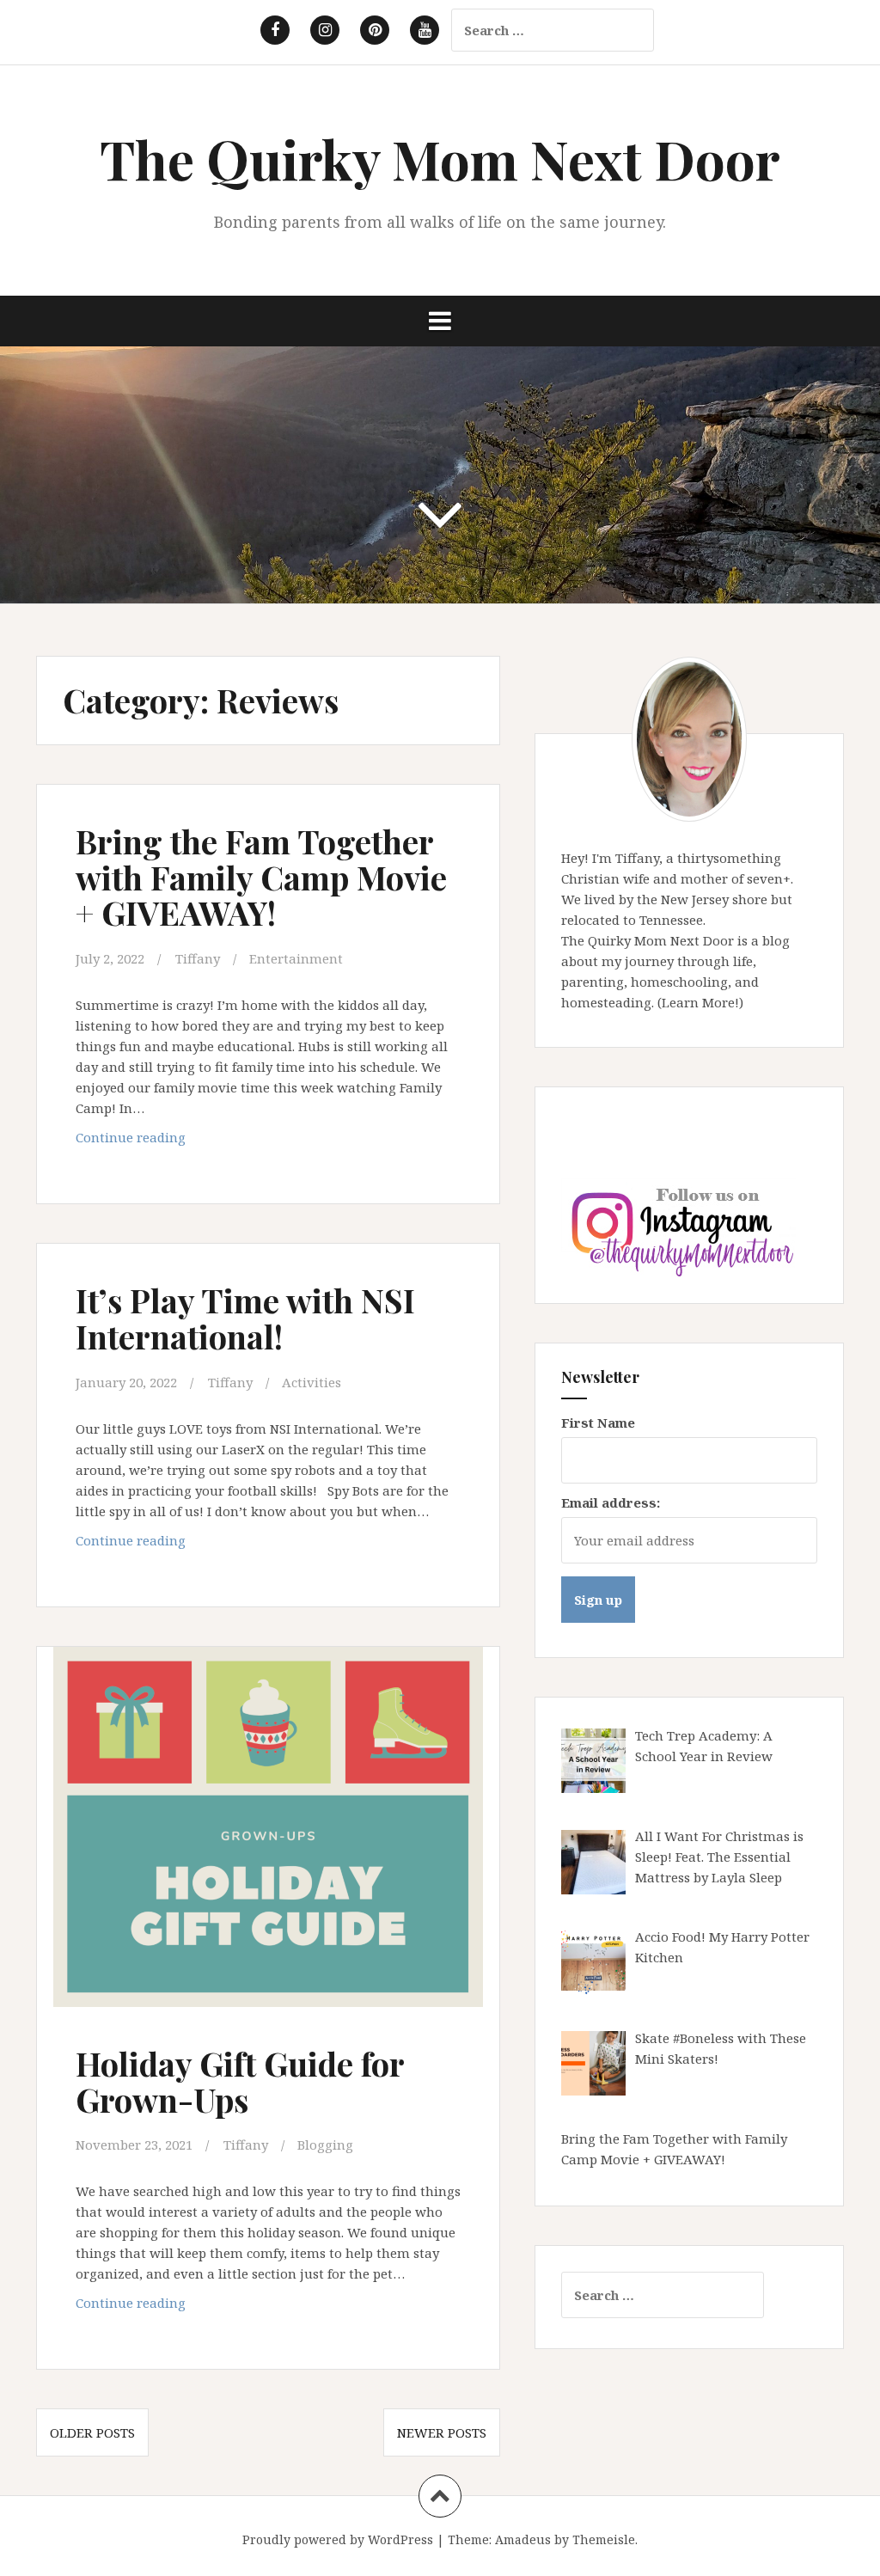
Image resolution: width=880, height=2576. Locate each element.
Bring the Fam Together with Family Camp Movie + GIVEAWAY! (261, 877)
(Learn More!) (700, 1002)
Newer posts (442, 2432)
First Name (598, 1423)
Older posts (92, 2432)
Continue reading (166, 1142)
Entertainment (296, 958)
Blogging (325, 2145)
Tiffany (198, 958)
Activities (312, 1382)
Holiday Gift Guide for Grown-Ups (240, 2081)
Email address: (611, 1502)
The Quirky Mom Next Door (440, 159)
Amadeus (523, 2539)
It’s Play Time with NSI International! (245, 1318)
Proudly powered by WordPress (338, 2539)
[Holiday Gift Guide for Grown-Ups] (273, 1837)
